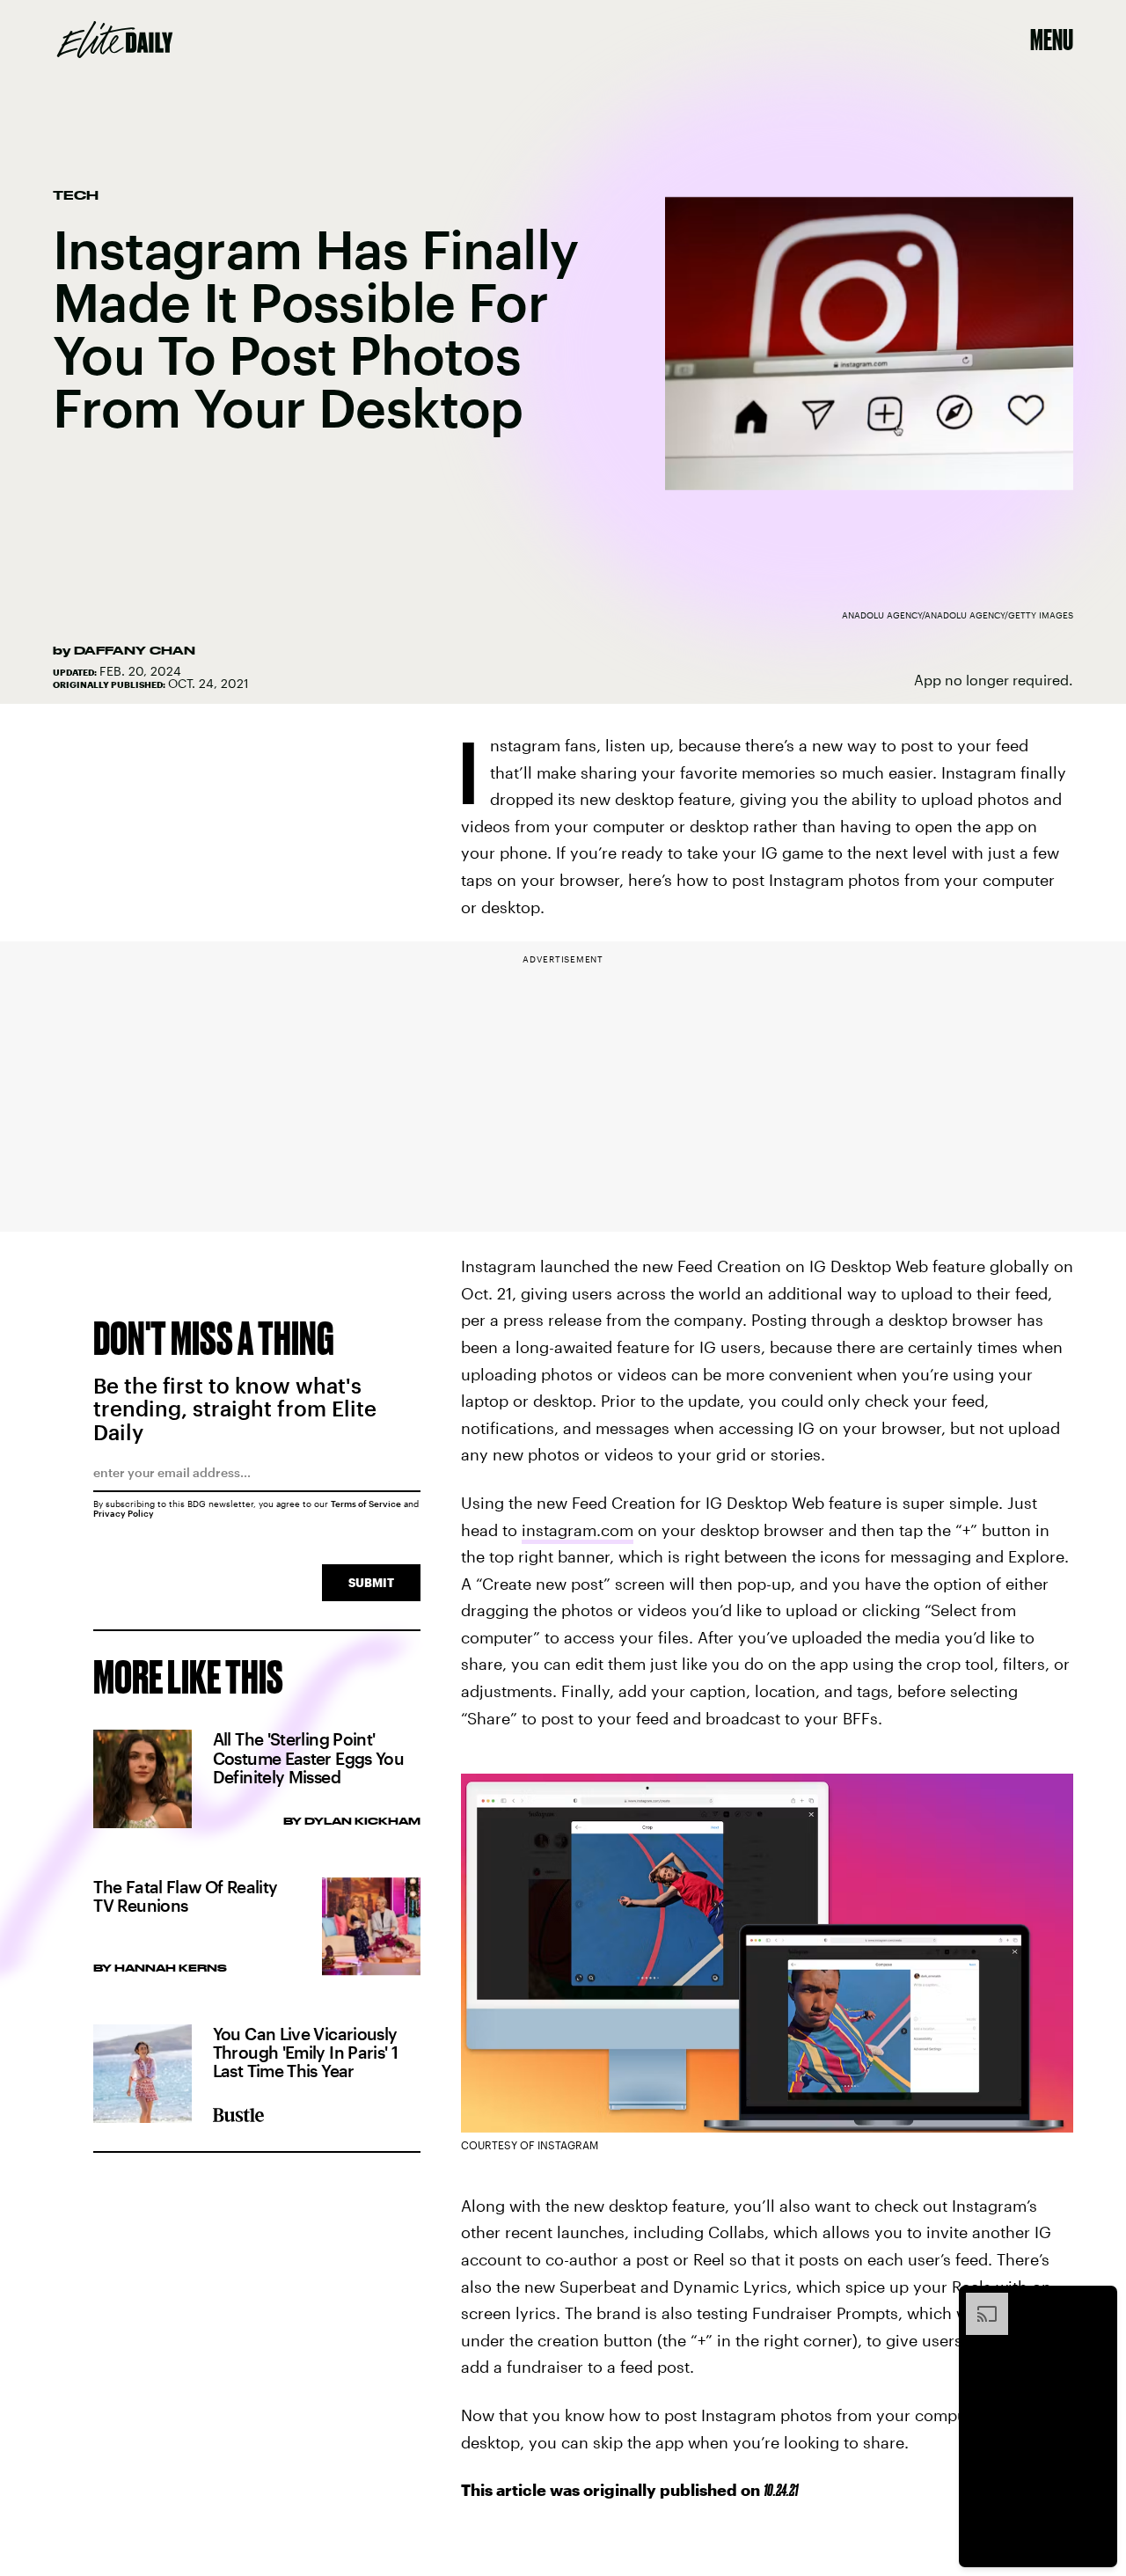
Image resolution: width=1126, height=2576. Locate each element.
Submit (371, 1582)
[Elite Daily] (115, 40)
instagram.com (578, 1530)
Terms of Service (366, 1504)
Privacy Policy (124, 1513)
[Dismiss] (1098, 2302)
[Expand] (978, 2302)
